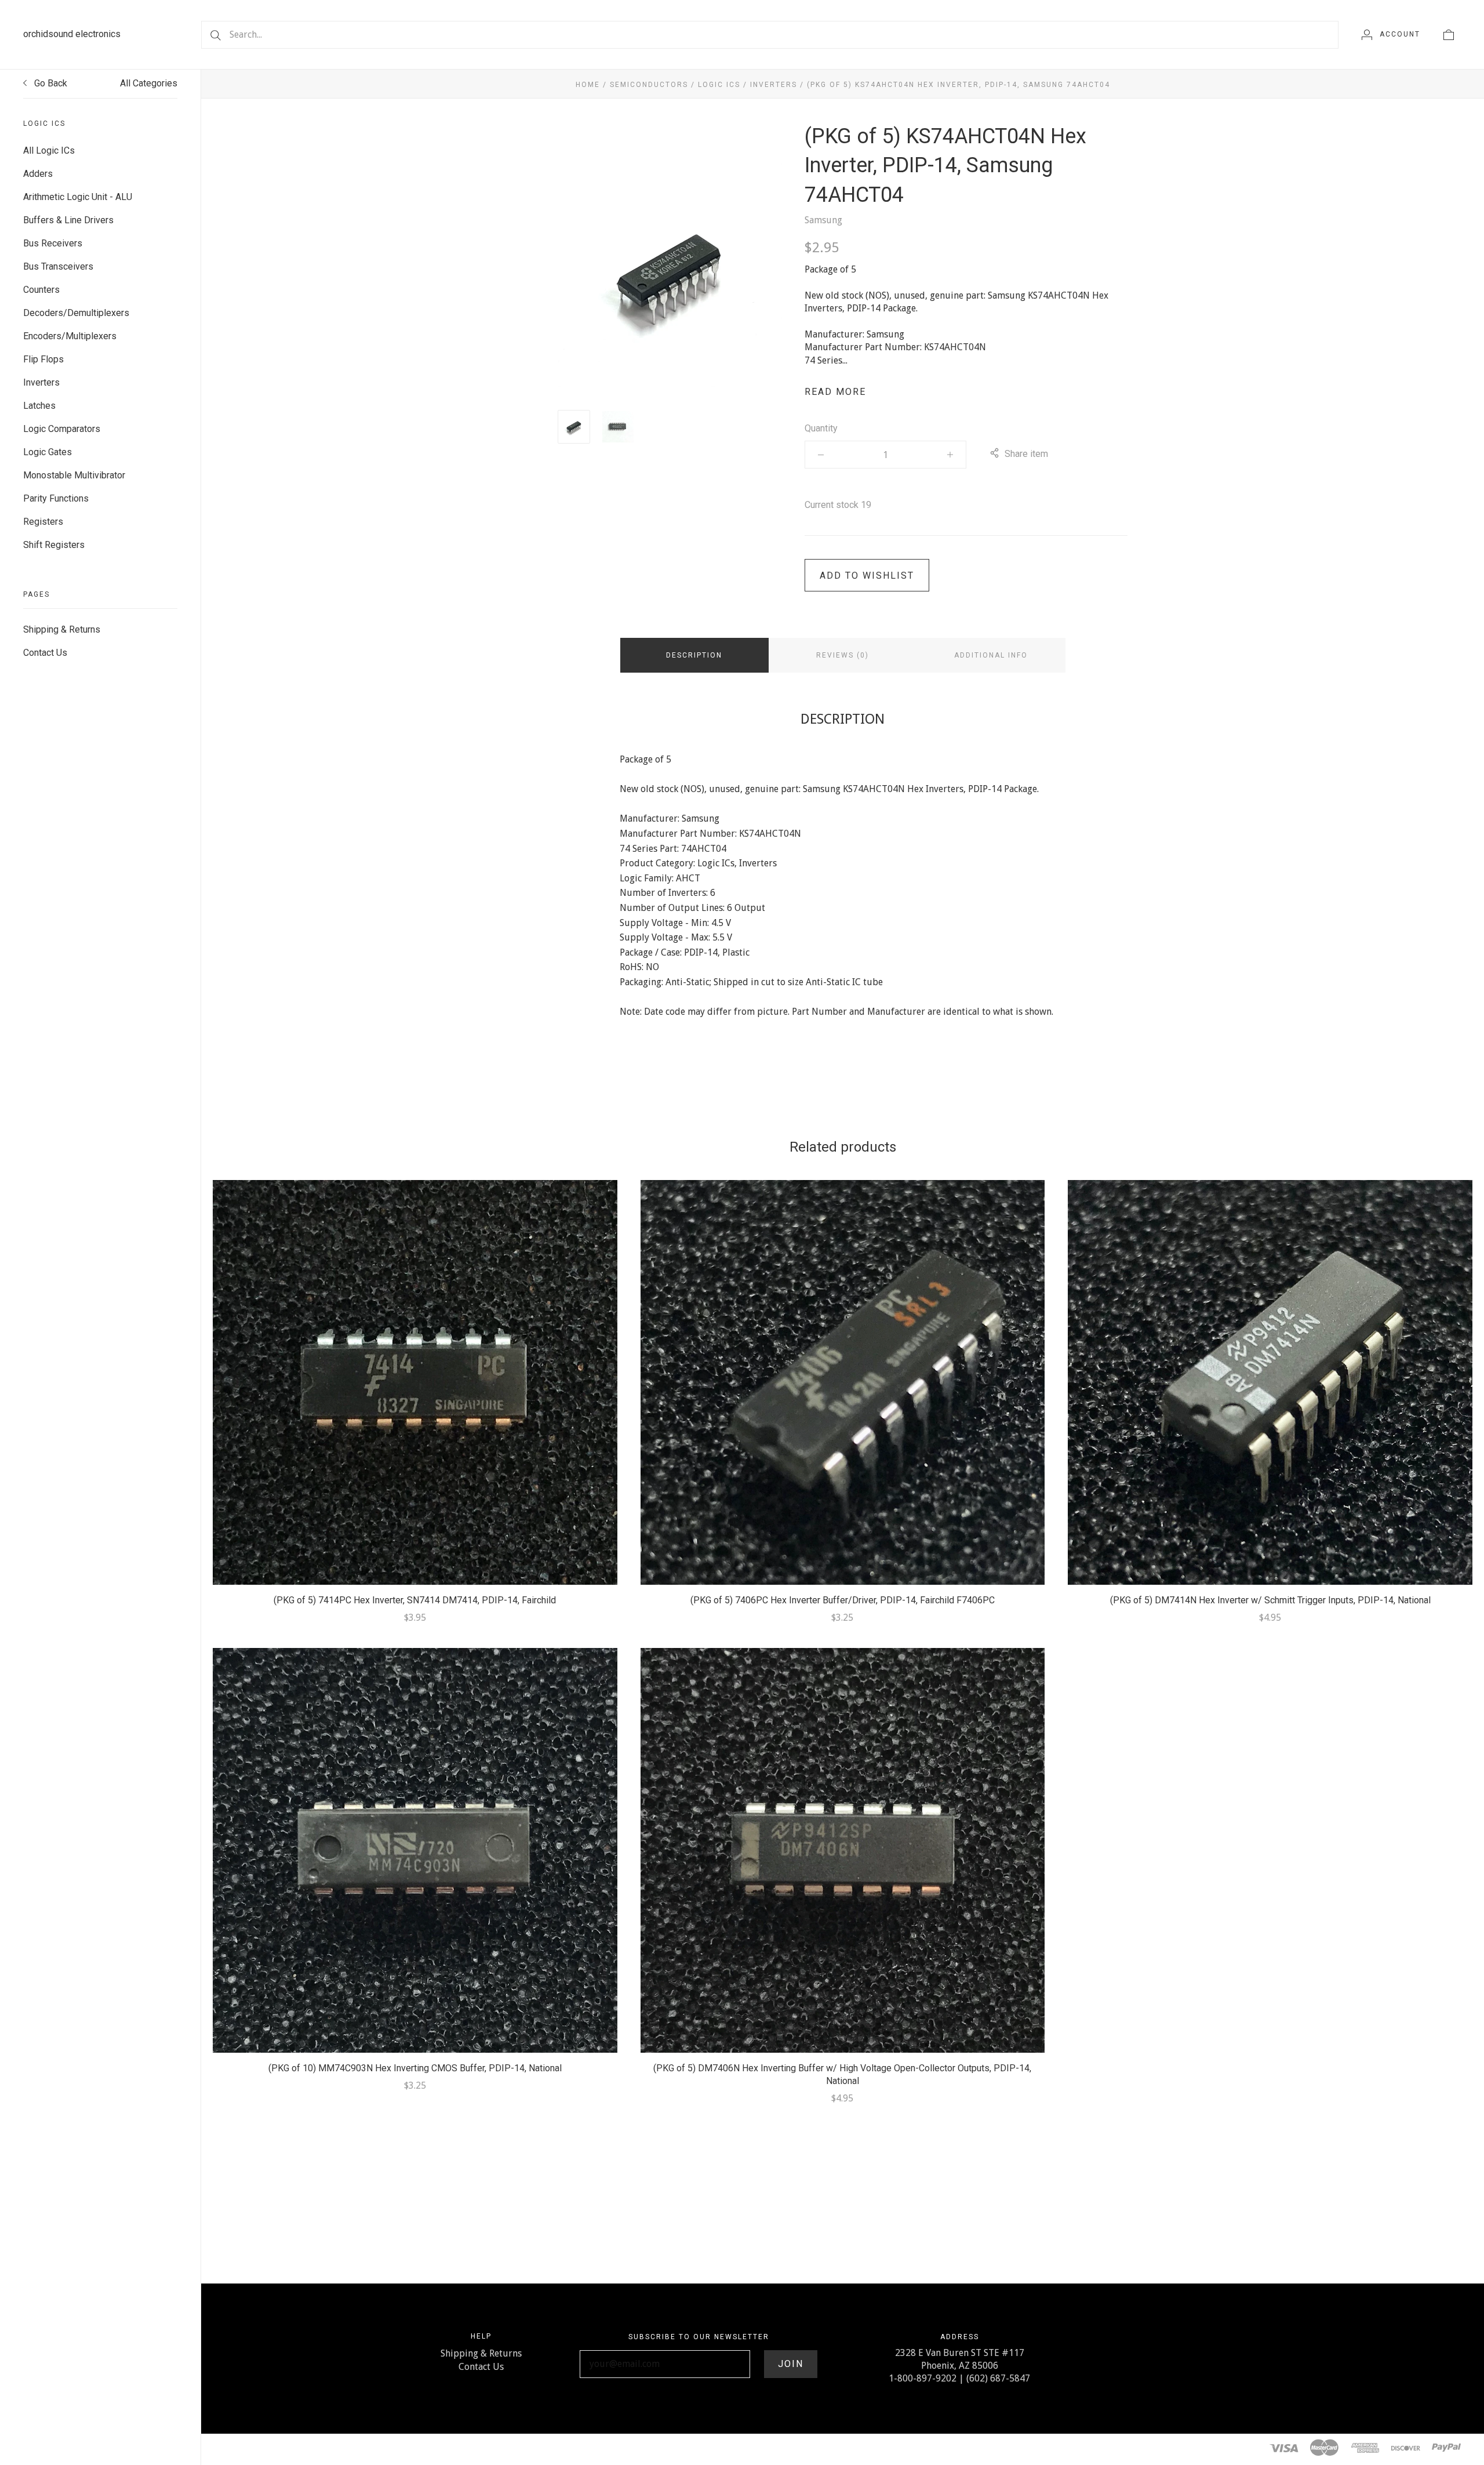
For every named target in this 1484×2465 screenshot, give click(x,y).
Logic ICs (719, 85)
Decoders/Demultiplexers (76, 313)
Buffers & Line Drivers (68, 220)
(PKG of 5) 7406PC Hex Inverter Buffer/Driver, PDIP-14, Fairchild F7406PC (843, 1600)
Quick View (415, 1364)
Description (694, 655)
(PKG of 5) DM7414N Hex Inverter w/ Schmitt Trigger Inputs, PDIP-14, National (1270, 1600)
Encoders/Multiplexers (70, 336)
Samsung (823, 220)
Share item (1026, 454)
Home (588, 85)
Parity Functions (56, 498)
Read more (835, 392)
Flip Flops (43, 359)
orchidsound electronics (72, 34)
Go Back (50, 83)
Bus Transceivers (58, 266)
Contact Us (45, 653)
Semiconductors (649, 85)
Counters (41, 290)
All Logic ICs (49, 150)
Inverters (41, 382)
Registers (43, 522)
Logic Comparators (62, 429)
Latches (39, 406)
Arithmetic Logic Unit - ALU (78, 197)
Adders (38, 174)
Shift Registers (54, 545)
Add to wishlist (867, 576)
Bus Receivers (53, 243)
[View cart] (1449, 34)
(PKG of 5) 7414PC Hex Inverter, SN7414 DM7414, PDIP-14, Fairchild (415, 1600)
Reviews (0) (843, 655)
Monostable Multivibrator (74, 475)
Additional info (991, 655)
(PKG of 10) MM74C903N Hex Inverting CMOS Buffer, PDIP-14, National (415, 2068)
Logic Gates (48, 452)
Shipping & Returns (62, 629)
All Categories (149, 83)
